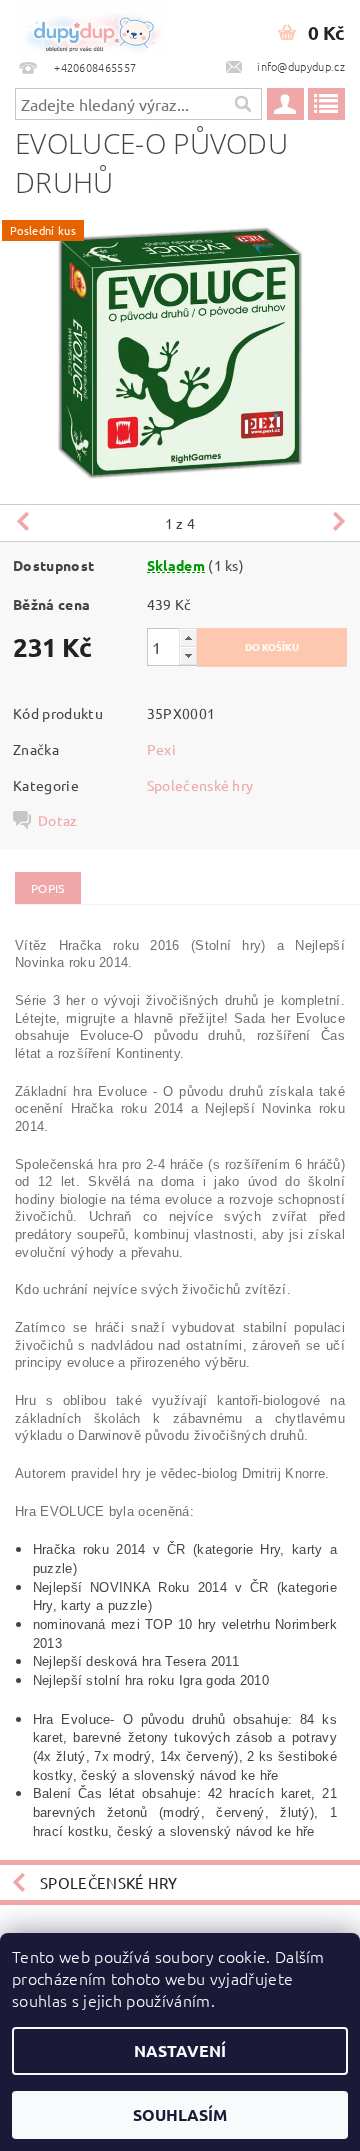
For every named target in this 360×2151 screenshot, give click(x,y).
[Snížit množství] (188, 655)
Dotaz (58, 820)
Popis (48, 888)
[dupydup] (90, 26)
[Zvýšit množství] (188, 637)
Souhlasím (180, 2114)
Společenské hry (200, 785)
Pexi (161, 749)
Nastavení (180, 2050)
